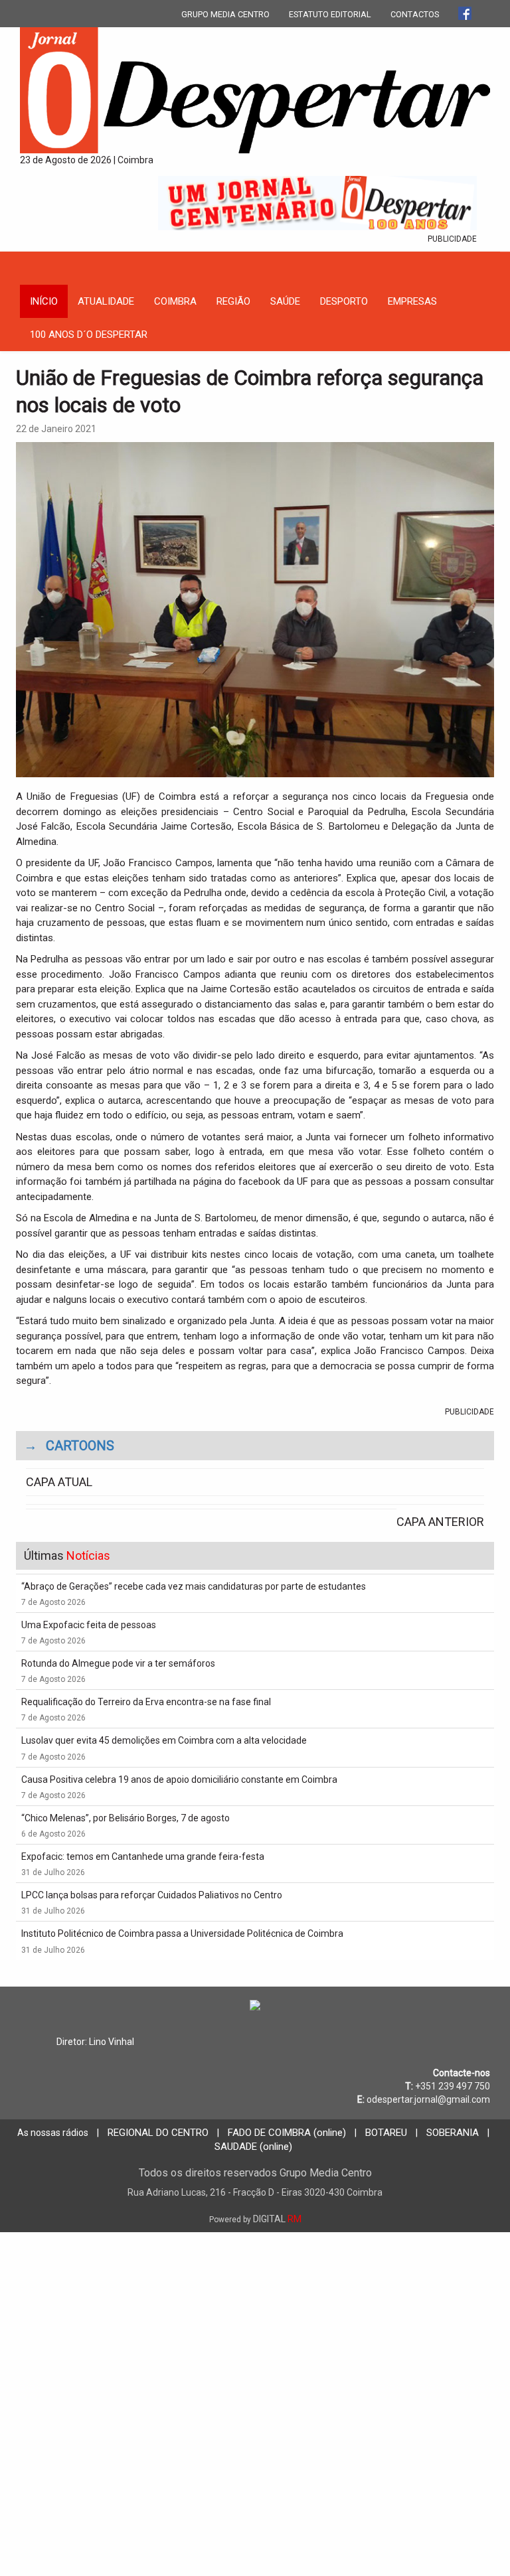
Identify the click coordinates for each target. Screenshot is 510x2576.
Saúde (285, 301)
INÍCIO (44, 301)
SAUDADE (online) (253, 2147)
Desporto (344, 301)
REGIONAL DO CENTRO (158, 2133)
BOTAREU (386, 2133)
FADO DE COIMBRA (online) (287, 2133)
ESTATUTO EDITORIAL (330, 14)
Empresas (412, 301)
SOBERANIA (453, 2133)
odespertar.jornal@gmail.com (428, 2099)
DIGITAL (255, 2219)
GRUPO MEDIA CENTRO (225, 14)
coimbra (175, 301)
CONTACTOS (415, 14)
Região (233, 301)
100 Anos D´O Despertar (89, 335)
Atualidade (106, 301)
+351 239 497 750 (453, 2086)
